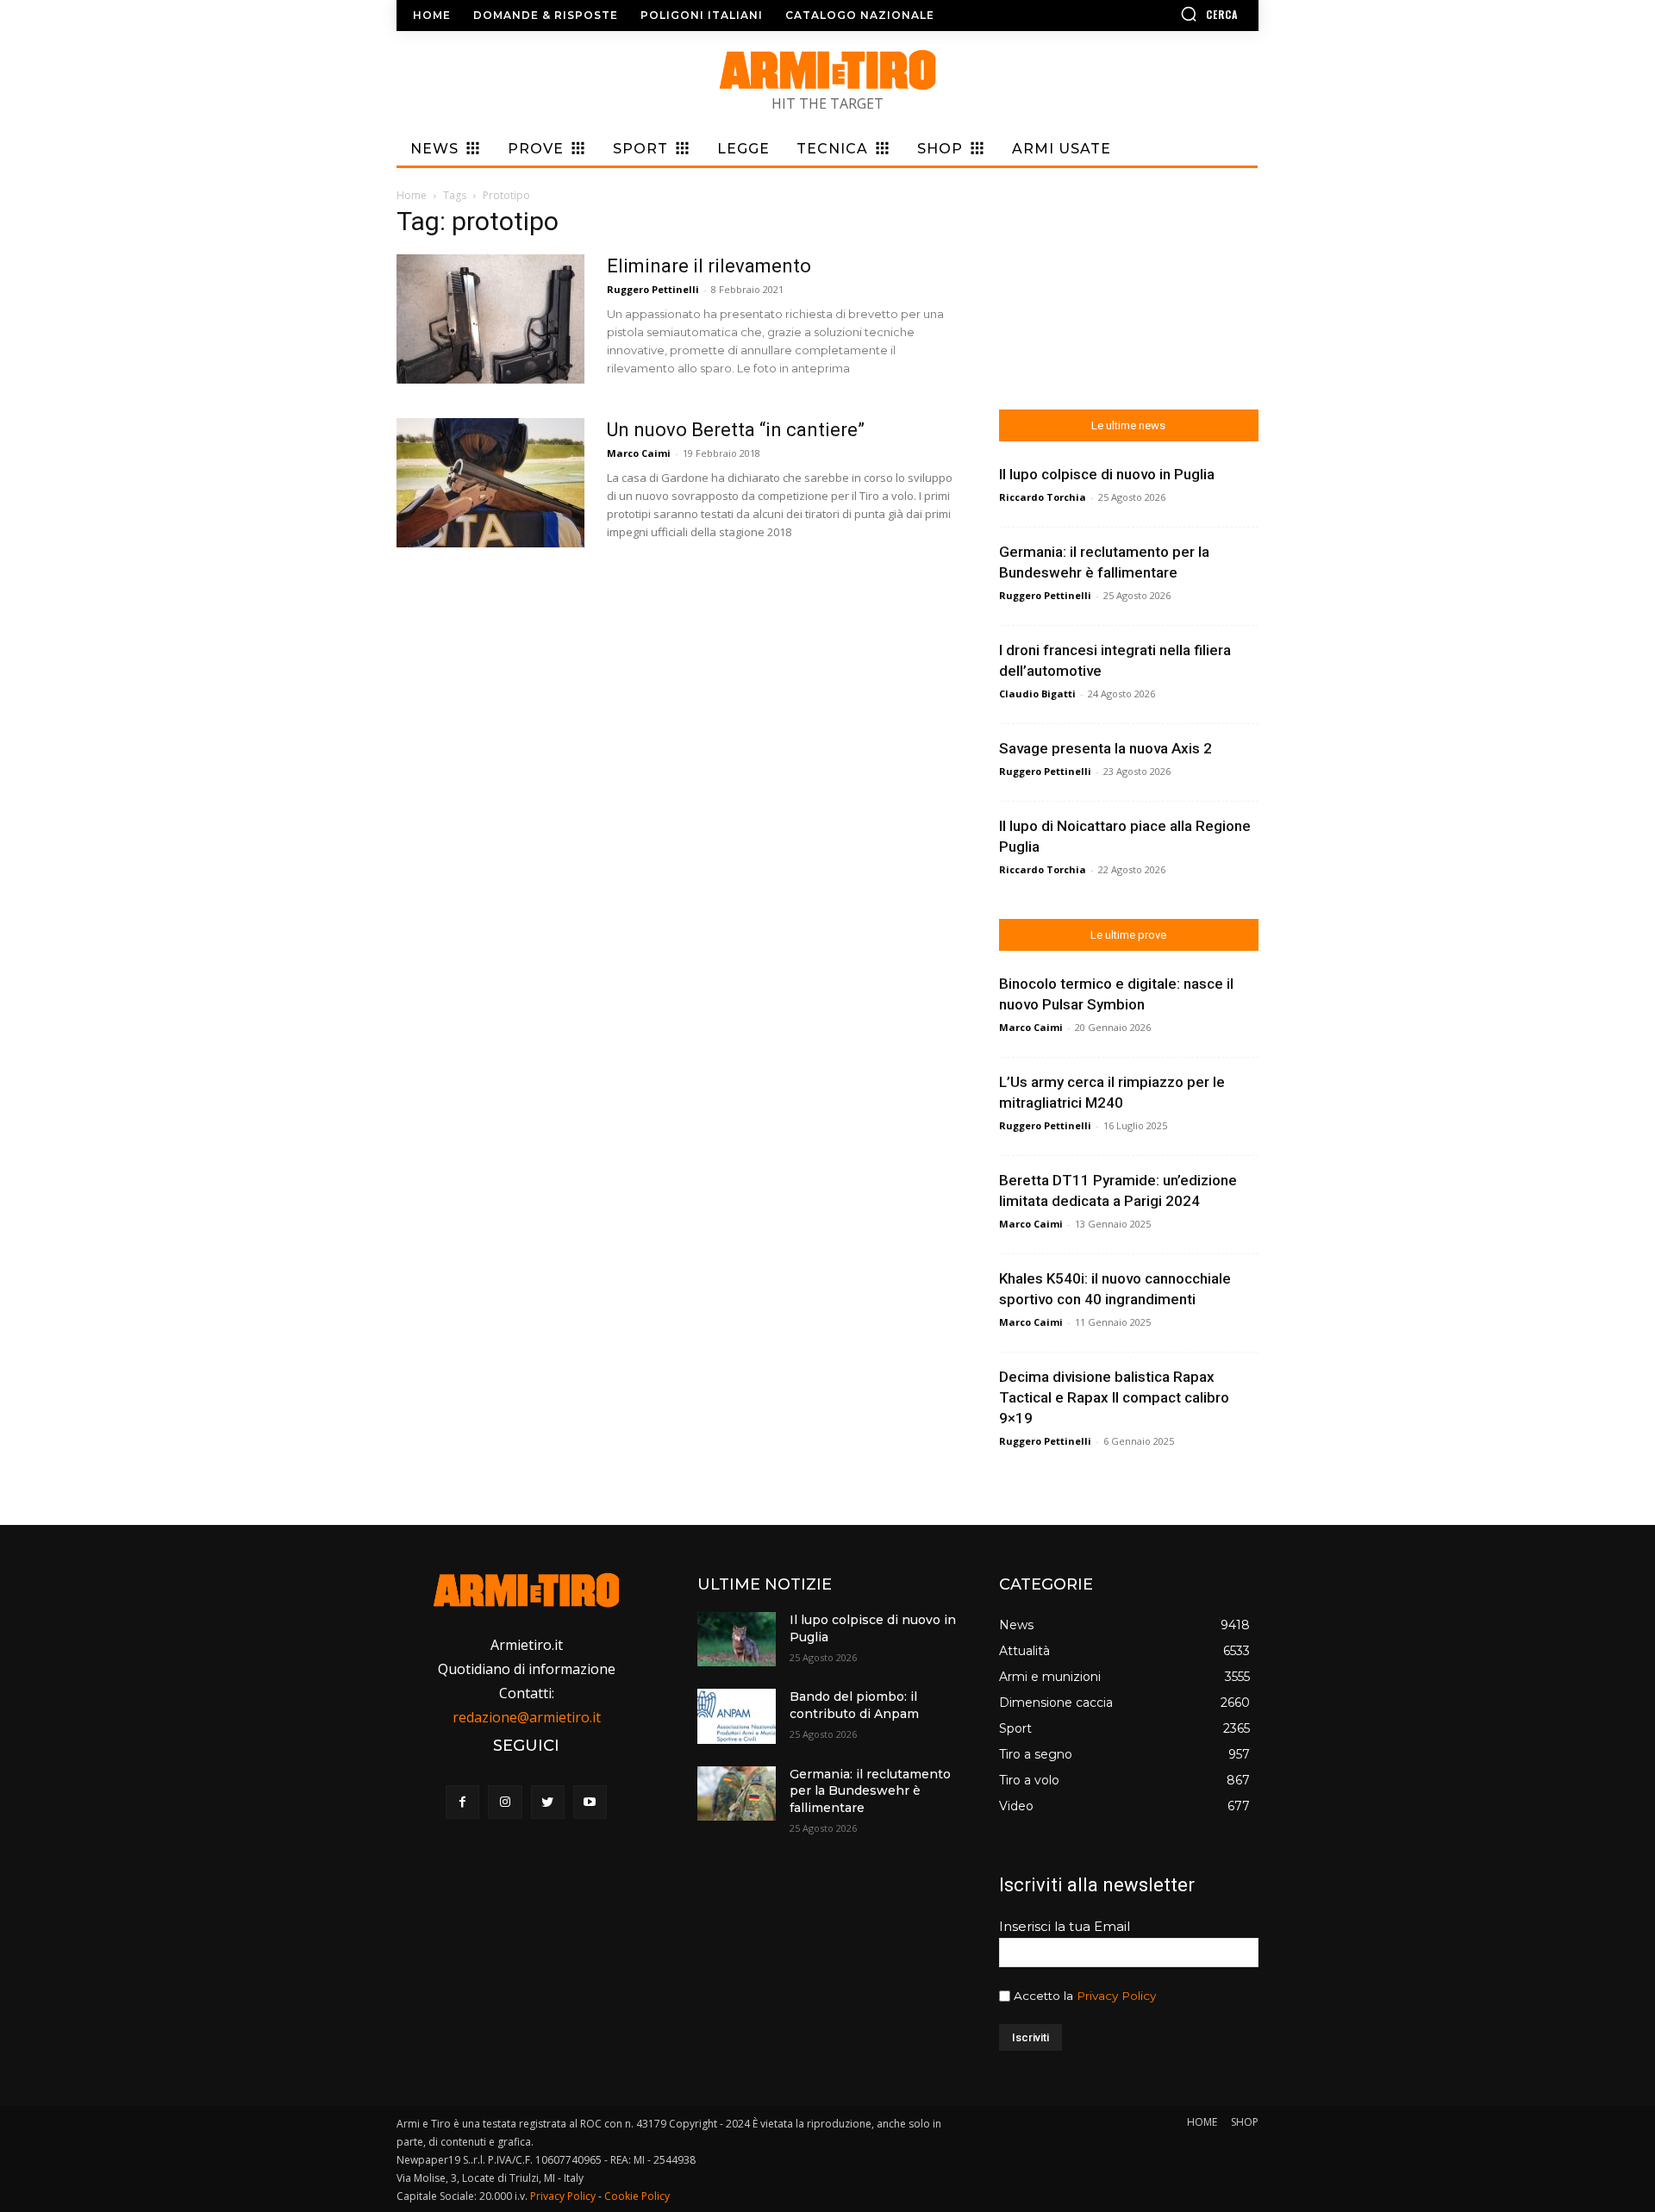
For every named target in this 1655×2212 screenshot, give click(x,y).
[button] (1159, 14)
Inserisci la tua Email (1065, 1926)
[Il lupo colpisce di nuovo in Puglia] (736, 1639)
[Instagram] (505, 1802)
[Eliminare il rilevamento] (490, 319)
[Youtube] (590, 1802)
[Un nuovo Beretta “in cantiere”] (490, 483)
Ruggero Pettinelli (653, 289)
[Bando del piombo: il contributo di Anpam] (736, 1716)
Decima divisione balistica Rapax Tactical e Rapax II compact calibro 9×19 (1114, 1397)
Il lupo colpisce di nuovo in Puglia (1107, 474)
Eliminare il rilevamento (709, 266)
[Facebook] (462, 1802)
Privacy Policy (1116, 1996)
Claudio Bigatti (1037, 694)
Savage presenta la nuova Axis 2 (1105, 748)
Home (412, 195)
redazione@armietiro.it (527, 1717)
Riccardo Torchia (1043, 497)
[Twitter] (548, 1802)
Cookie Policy (637, 2196)
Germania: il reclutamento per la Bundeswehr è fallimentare (870, 1791)
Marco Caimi (639, 453)
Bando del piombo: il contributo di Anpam (854, 1705)
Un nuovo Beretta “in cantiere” (736, 430)
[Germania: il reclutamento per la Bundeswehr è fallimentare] (736, 1793)
